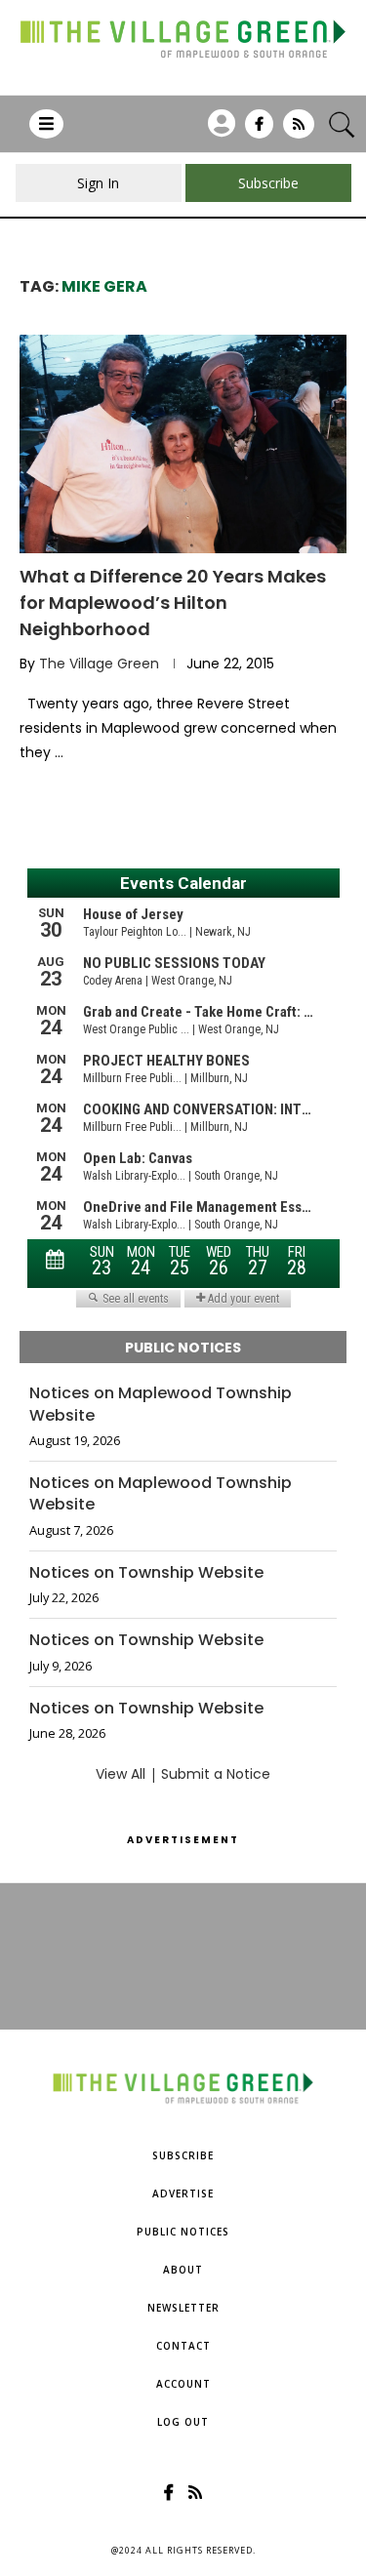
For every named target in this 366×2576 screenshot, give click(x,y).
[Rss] (299, 131)
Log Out (183, 2422)
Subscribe (183, 2155)
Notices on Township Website (146, 1573)
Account (183, 2384)
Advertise (183, 2194)
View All (121, 1774)
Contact (183, 2346)
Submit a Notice (216, 1774)
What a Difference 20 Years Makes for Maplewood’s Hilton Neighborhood (173, 603)
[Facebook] (259, 131)
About (183, 2270)
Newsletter (183, 2308)
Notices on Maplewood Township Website (161, 1404)
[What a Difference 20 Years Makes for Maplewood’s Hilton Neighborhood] (183, 443)
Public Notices (183, 2232)
